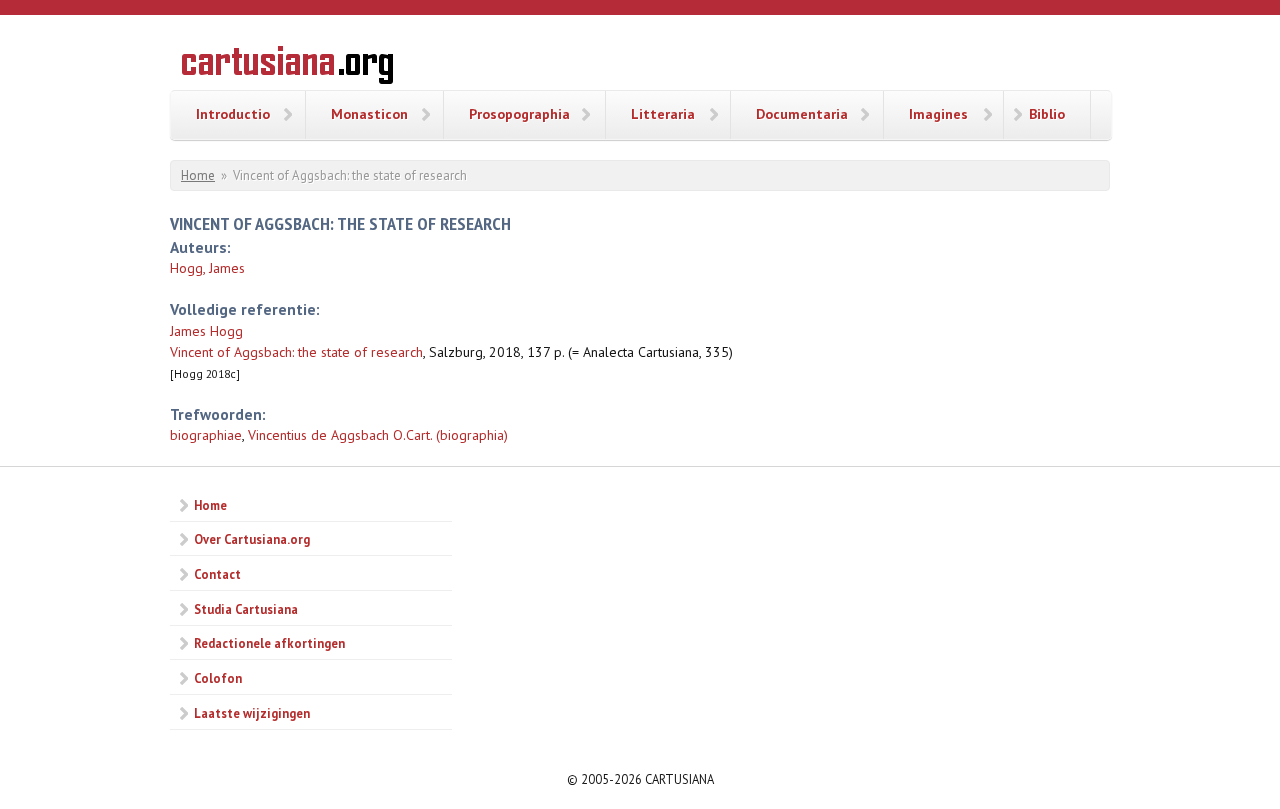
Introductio (233, 114)
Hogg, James (207, 268)
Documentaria (802, 114)
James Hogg (206, 331)
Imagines (938, 114)
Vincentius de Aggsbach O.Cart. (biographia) (378, 435)
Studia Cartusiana (246, 609)
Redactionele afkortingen (269, 643)
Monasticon (369, 114)
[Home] (287, 68)
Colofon (218, 678)
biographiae (206, 435)
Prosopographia (519, 114)
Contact (217, 574)
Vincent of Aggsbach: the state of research (296, 352)
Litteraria (663, 114)
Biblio (1047, 114)
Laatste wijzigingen (252, 713)
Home (198, 175)
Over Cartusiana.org (252, 539)
